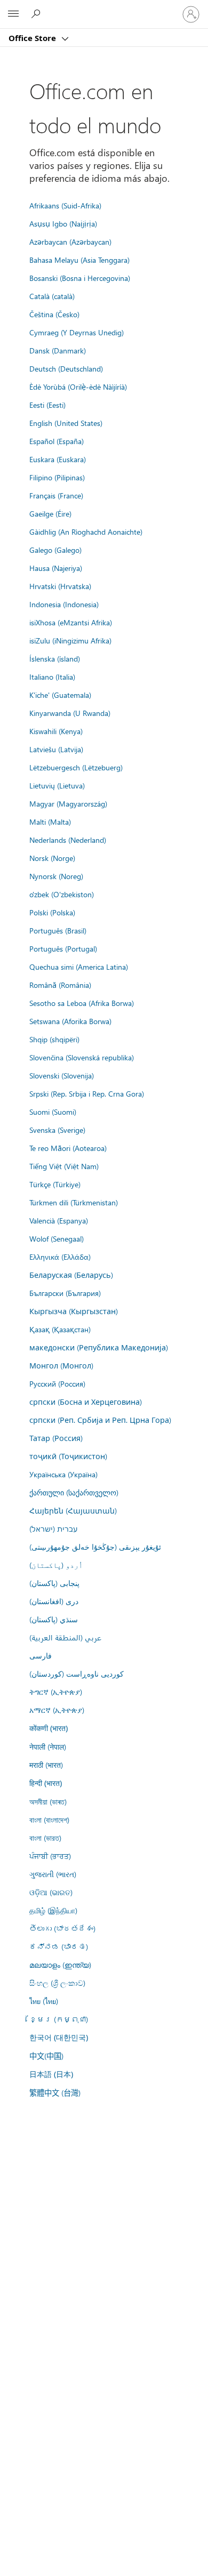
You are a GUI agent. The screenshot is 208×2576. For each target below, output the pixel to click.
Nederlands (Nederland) (68, 840)
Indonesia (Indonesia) (64, 604)
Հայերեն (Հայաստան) (73, 1510)
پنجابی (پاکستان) (54, 1583)
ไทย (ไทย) (44, 2001)
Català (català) (52, 296)
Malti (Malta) (50, 822)
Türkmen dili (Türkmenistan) (74, 1202)
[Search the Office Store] (37, 14)
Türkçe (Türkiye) (55, 1184)
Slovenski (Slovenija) (62, 1075)
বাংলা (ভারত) (45, 1838)
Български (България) (65, 1293)
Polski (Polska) (52, 912)
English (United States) (66, 423)
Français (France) (56, 495)
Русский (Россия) (57, 1383)
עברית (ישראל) (53, 1528)
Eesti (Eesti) (47, 405)
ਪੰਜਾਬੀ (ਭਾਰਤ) (50, 1856)
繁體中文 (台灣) (55, 2092)
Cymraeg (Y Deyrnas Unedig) (77, 332)
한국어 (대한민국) (59, 2037)
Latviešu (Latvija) (56, 749)
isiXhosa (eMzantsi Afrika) (71, 622)
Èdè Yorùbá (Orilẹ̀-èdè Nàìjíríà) (78, 387)
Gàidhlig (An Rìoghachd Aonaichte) (86, 532)
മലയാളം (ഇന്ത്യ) (60, 1965)
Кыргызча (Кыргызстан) (74, 1311)
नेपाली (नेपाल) (48, 1746)
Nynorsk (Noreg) (56, 876)
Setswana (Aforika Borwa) (70, 1021)
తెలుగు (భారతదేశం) (62, 1928)
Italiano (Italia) (52, 677)
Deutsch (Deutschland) (66, 368)
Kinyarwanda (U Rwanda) (70, 713)
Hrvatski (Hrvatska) (60, 586)
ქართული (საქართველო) (74, 1492)
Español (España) (57, 441)
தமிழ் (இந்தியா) (53, 1910)
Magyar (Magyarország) (68, 803)
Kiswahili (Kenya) (56, 731)
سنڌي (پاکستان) (54, 1619)
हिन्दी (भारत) (46, 1783)
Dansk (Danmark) (58, 350)
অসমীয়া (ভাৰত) (48, 1801)
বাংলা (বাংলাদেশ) (49, 1820)
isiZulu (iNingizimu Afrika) (70, 640)
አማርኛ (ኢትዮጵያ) (57, 1710)
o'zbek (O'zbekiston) (62, 894)
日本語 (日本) (51, 2074)
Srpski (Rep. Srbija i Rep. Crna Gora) (87, 1093)
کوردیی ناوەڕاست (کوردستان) (77, 1673)
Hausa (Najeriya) (56, 568)
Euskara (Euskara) (58, 459)
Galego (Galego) (55, 550)
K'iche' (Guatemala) (60, 695)
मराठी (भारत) (46, 1765)
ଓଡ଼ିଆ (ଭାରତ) (51, 1892)
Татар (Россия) (56, 1438)
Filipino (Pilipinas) (57, 477)
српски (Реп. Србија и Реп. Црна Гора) (100, 1420)
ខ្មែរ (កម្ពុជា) (59, 2019)
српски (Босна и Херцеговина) (86, 1402)
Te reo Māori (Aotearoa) (68, 1148)
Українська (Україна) (63, 1474)
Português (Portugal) (63, 948)
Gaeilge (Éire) (50, 513)
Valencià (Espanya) (59, 1220)
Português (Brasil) (58, 930)
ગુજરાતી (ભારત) (53, 1874)
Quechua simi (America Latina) (79, 967)
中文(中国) (46, 2056)
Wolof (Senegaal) (57, 1238)
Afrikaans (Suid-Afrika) (65, 205)
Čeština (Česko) (54, 314)
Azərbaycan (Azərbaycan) (70, 241)
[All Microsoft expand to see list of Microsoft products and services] (13, 14)
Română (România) (60, 985)
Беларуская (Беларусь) (71, 1275)
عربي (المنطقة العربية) (65, 1637)
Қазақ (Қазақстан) (60, 1329)
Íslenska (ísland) (55, 658)
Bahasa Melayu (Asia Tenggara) (79, 260)
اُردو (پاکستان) (56, 1565)
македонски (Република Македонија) (99, 1347)
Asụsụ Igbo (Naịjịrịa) (63, 223)
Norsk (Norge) (52, 858)
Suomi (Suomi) (53, 1112)
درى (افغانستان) (54, 1601)
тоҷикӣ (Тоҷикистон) (68, 1456)
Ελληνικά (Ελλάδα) (60, 1257)
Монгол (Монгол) (61, 1365)
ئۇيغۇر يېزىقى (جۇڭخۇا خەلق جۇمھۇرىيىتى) (95, 1547)
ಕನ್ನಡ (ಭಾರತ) (59, 1946)
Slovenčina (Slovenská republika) (82, 1057)
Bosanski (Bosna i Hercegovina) (80, 278)
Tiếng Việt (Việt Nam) (64, 1166)
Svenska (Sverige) (57, 1130)
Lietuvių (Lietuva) (57, 785)
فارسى (41, 1655)
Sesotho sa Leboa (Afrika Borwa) (82, 1003)
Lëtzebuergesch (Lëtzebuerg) (76, 767)
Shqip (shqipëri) (54, 1039)
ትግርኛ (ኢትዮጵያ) (56, 1692)
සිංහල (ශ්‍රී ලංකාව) (57, 1983)
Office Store (33, 38)
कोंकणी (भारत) (49, 1728)
